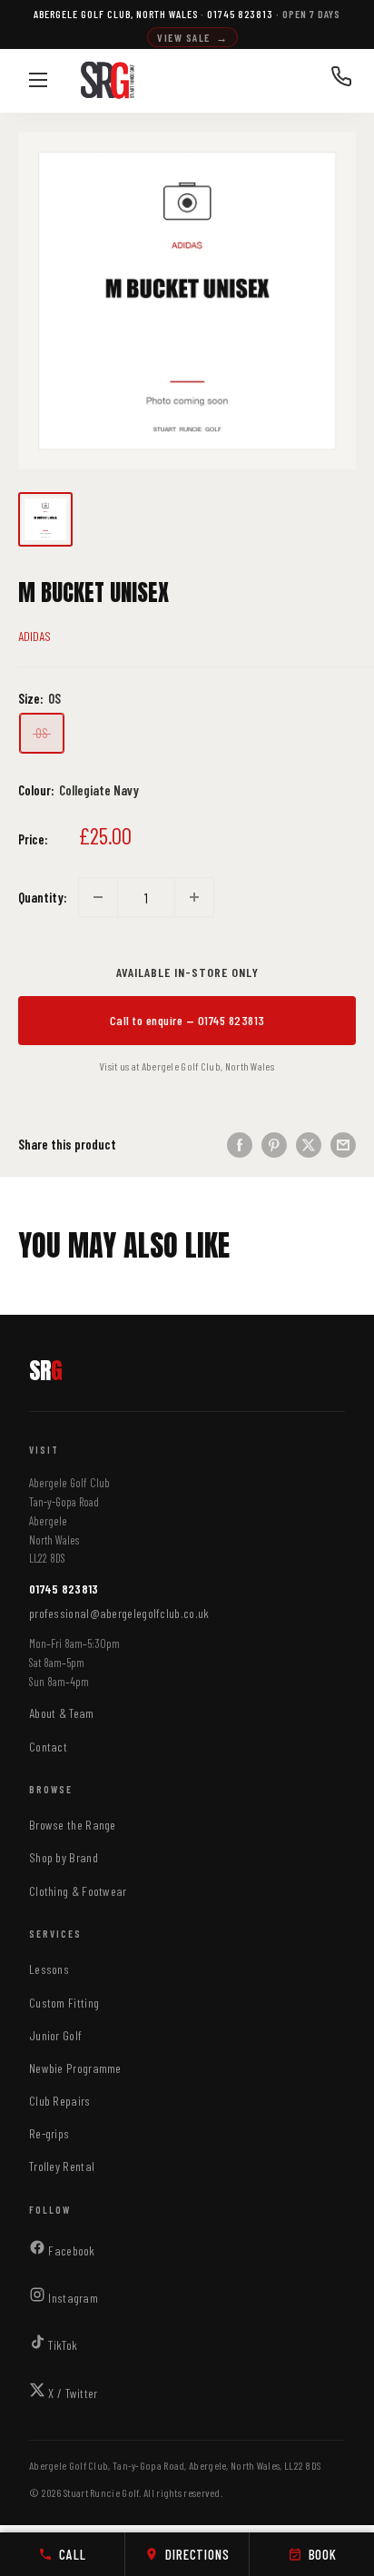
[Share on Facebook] (240, 1144)
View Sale (192, 37)
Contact (48, 1747)
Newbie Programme (75, 2068)
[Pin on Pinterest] (274, 1144)
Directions (197, 2554)
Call (72, 2554)
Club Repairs (60, 2101)
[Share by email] (343, 1144)
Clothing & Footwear (78, 1891)
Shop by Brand (64, 1857)
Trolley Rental (62, 2166)
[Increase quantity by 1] (194, 897)
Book (323, 2554)
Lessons (49, 1969)
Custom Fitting (64, 2003)
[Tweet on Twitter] (309, 1144)
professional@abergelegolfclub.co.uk (119, 1613)
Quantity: (43, 897)
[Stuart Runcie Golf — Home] (108, 81)
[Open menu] (38, 80)
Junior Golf (55, 2035)
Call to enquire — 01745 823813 (187, 1020)
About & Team (62, 1713)
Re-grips (49, 2133)
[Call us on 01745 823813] (341, 81)
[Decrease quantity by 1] (98, 897)
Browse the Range (73, 1825)
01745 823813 (64, 1589)
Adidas (34, 636)
